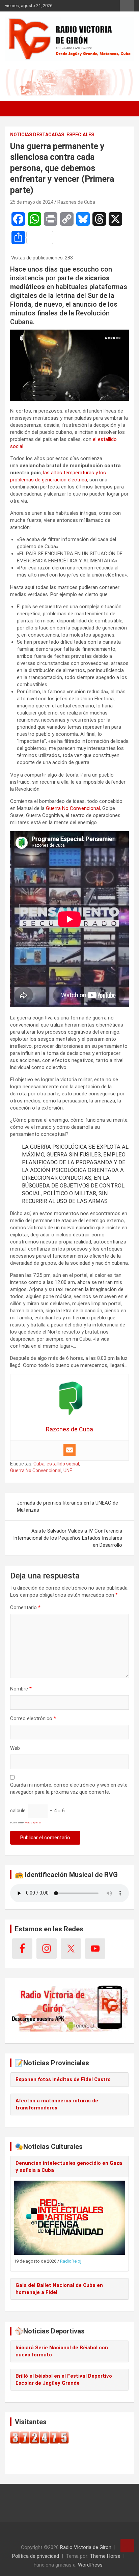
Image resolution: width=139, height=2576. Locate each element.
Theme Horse (105, 2556)
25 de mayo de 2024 (32, 202)
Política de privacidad (36, 2556)
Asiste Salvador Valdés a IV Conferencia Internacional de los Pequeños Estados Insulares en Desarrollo (68, 1538)
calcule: (18, 1811)
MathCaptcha (33, 1823)
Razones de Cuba (76, 202)
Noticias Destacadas (37, 135)
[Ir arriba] (127, 2546)
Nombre (21, 1689)
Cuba (39, 1464)
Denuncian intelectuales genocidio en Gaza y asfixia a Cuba (69, 2167)
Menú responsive (127, 6)
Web (15, 1748)
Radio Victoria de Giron (86, 2547)
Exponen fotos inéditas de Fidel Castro (63, 2079)
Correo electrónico (33, 1718)
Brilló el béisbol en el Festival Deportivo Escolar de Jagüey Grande (64, 2379)
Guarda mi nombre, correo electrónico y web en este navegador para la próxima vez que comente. (69, 1788)
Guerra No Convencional (73, 808)
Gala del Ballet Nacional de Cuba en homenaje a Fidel (59, 2289)
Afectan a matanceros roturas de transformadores (57, 2104)
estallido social (63, 1464)
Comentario (25, 1607)
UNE (68, 1471)
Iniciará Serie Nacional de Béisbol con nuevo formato (62, 2351)
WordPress (90, 2565)
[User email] (69, 1450)
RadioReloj (71, 2261)
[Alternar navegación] (13, 109)
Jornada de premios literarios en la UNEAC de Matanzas (67, 1506)
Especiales (80, 135)
